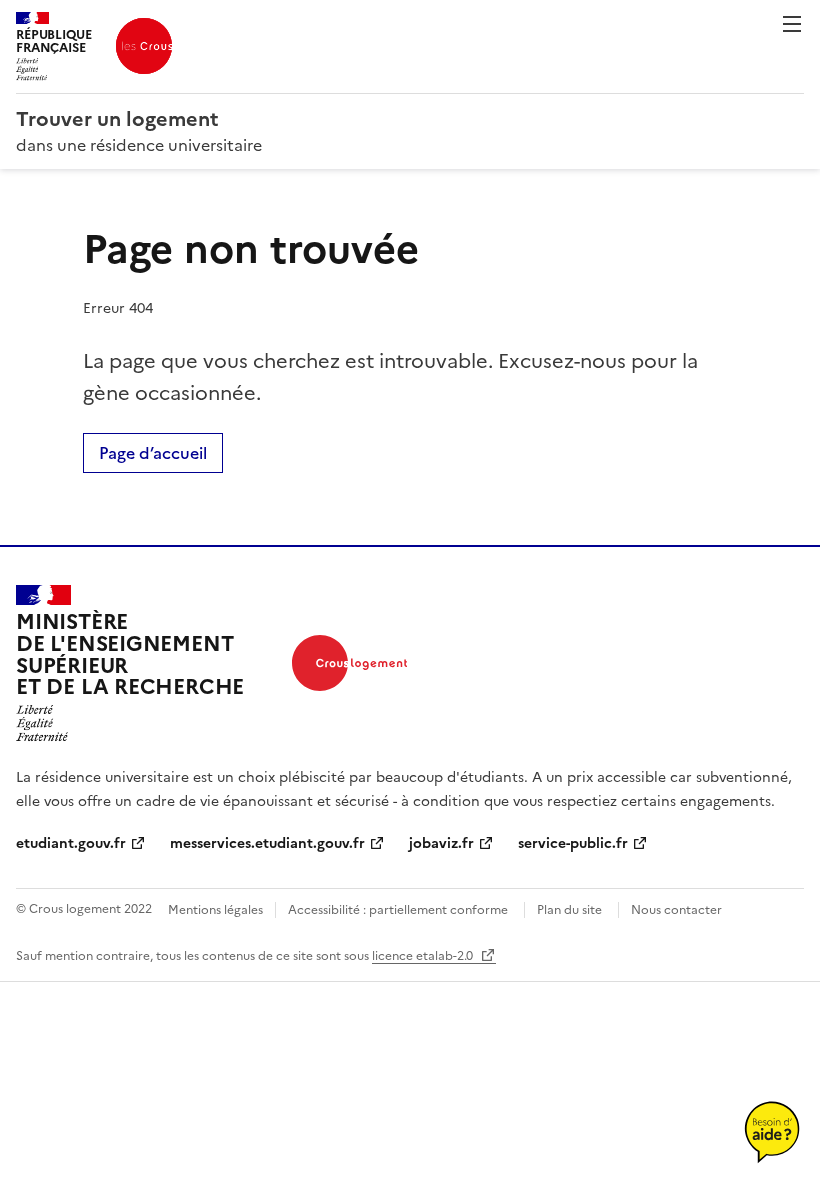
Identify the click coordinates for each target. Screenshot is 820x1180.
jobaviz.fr (441, 843)
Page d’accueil (153, 453)
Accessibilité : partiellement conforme (398, 910)
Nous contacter (676, 910)
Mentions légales (215, 910)
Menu (792, 24)
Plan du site (569, 910)
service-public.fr (573, 843)
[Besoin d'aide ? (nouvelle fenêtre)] (772, 1132)
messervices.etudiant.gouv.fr (267, 843)
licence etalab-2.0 (424, 956)
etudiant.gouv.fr (71, 843)
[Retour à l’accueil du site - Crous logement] (349, 663)
